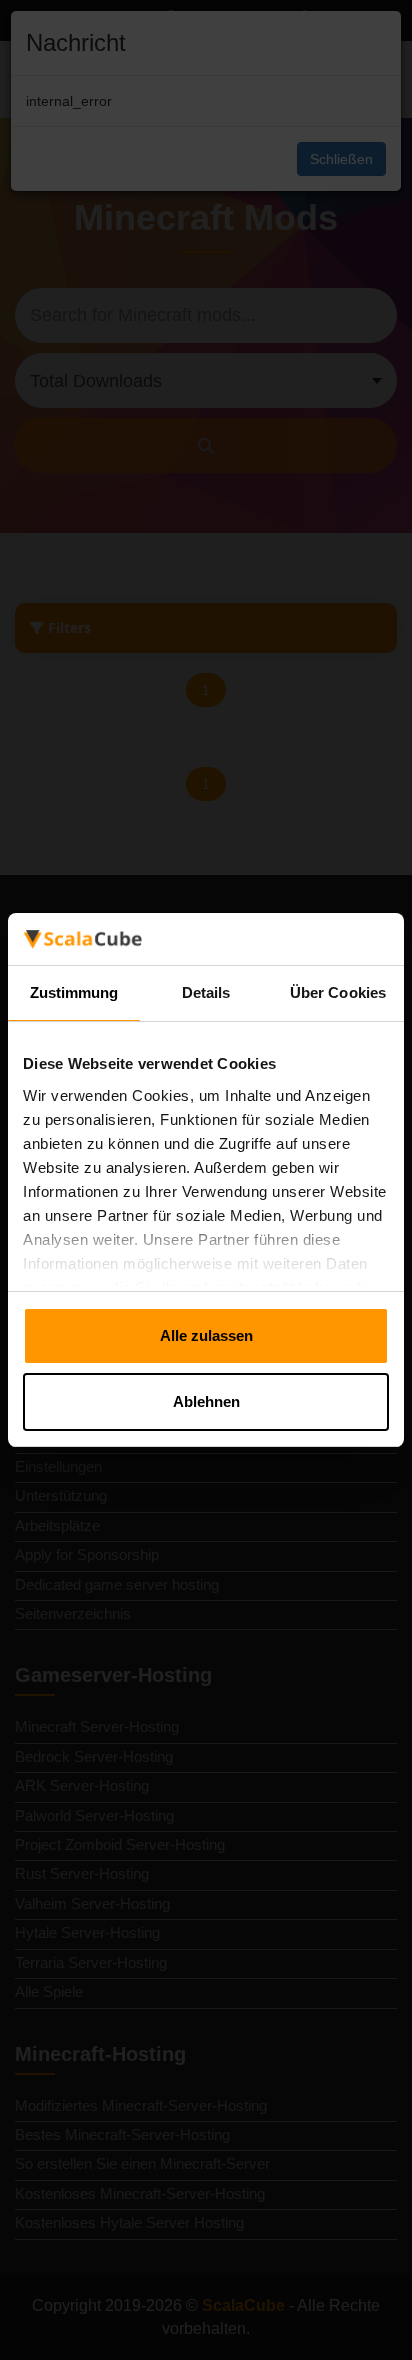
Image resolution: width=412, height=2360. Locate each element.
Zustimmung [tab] (74, 992)
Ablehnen (206, 1401)
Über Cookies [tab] (338, 992)
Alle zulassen (206, 1335)
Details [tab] (206, 992)
